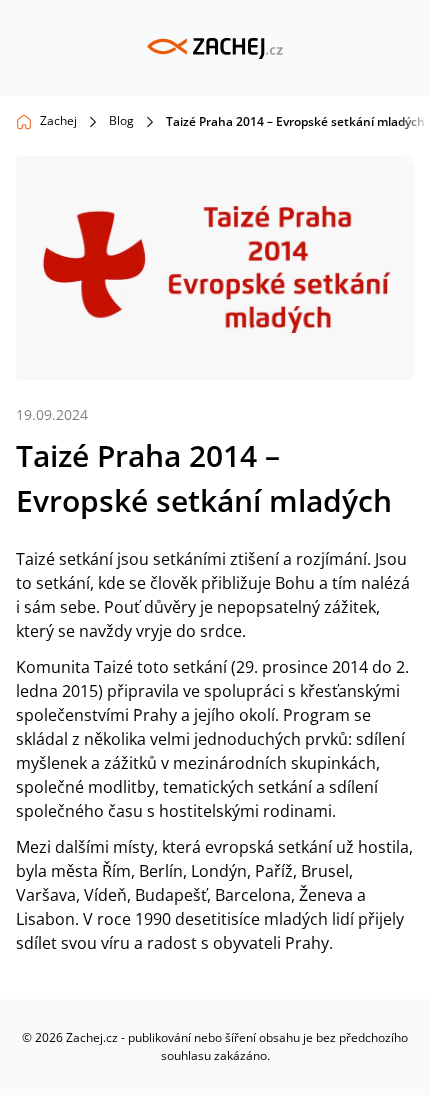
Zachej (58, 120)
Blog (121, 120)
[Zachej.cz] (215, 48)
